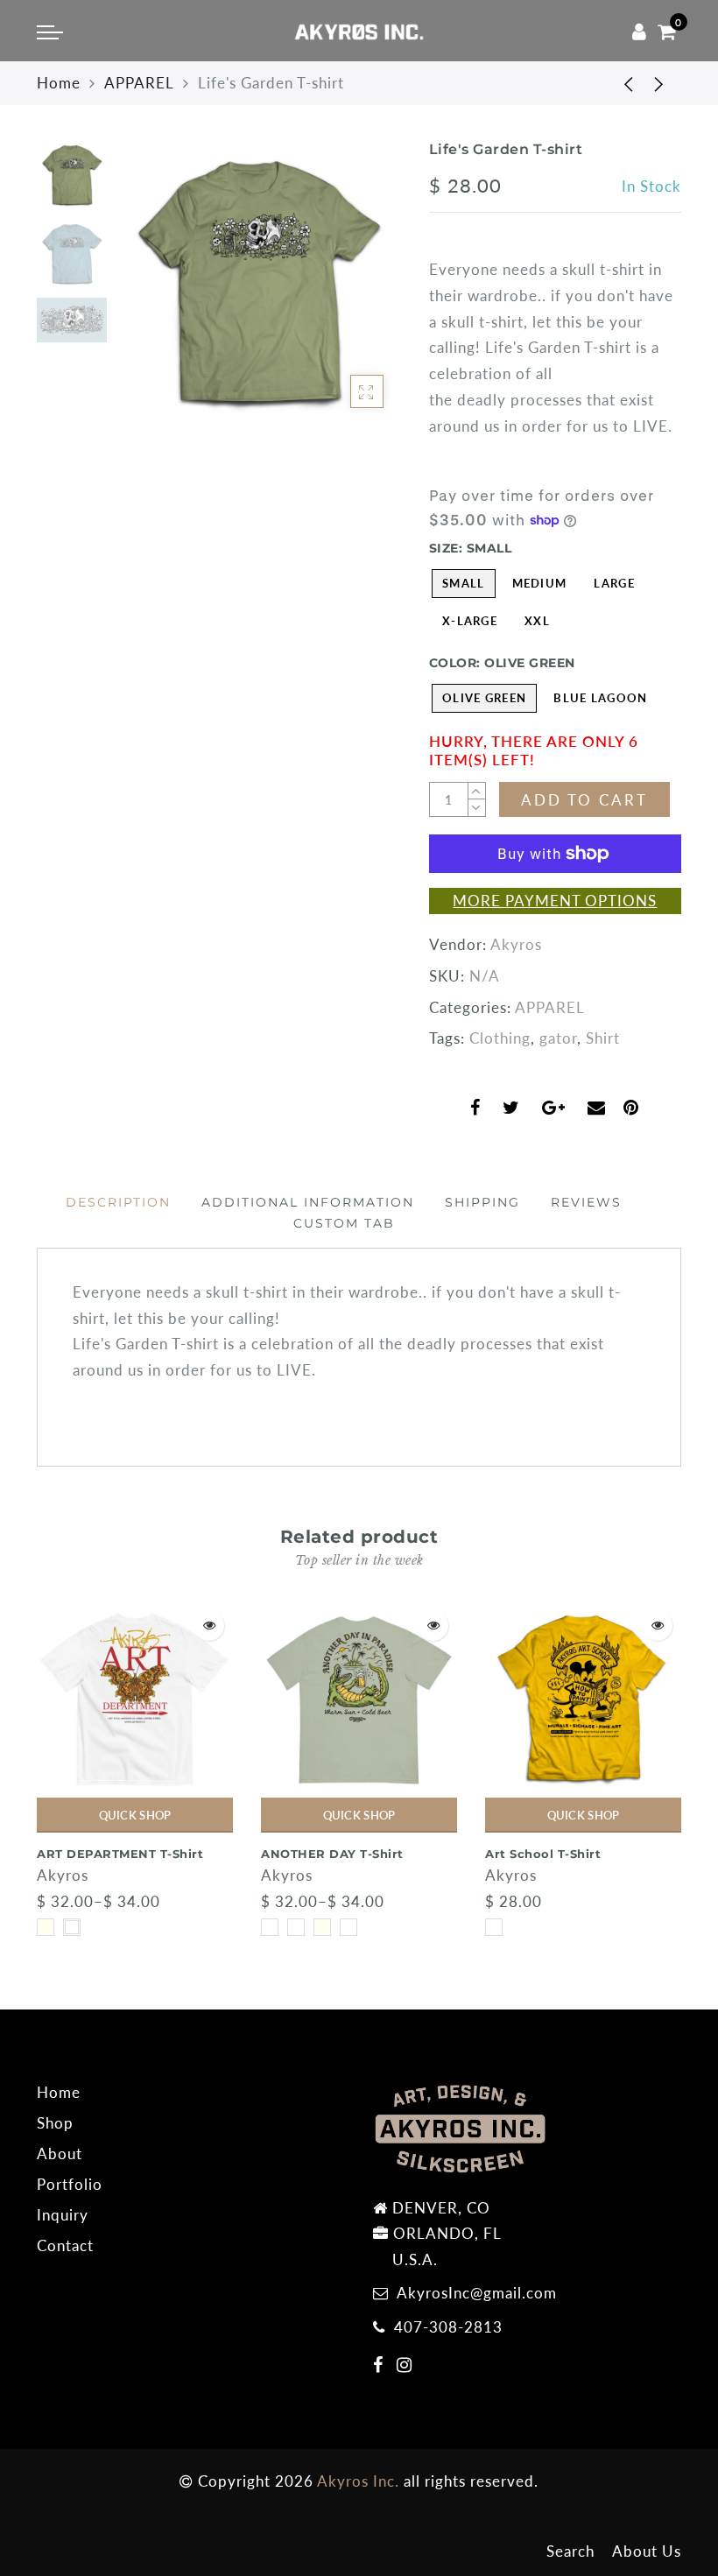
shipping (482, 1202)
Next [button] (347, 292)
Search (570, 2551)
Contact (65, 2245)
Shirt (603, 1038)
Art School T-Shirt (543, 1854)
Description (118, 1202)
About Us (647, 2551)
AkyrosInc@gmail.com (477, 2293)
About (60, 2154)
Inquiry (63, 2215)
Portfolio (70, 2184)
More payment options (555, 901)
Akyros (516, 944)
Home (59, 83)
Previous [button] (148, 293)
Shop (55, 2123)
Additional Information (308, 1202)
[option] (258, 283)
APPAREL (139, 83)
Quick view (209, 1626)
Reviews (586, 1202)
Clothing (500, 1038)
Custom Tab (344, 1223)
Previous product (616, 83)
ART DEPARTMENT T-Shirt (120, 1854)
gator (558, 1038)
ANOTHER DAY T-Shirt (332, 1854)
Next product (659, 83)
